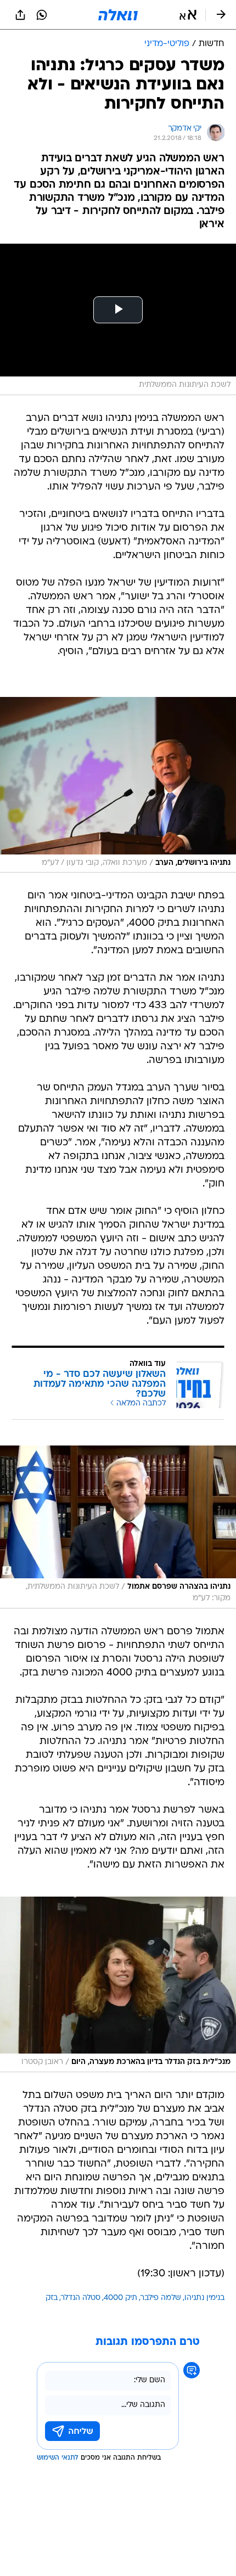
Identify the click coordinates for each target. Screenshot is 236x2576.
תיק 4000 (120, 2298)
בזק (52, 2298)
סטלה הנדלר (81, 2298)
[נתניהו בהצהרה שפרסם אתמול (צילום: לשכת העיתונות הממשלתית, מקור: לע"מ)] (118, 1527)
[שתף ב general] (20, 15)
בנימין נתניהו (204, 2298)
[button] (188, 15)
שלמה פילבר (161, 2298)
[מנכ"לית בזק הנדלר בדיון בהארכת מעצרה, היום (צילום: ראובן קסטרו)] (118, 1984)
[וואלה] (118, 15)
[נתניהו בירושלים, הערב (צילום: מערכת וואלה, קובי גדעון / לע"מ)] (118, 785)
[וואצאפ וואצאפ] (42, 15)
